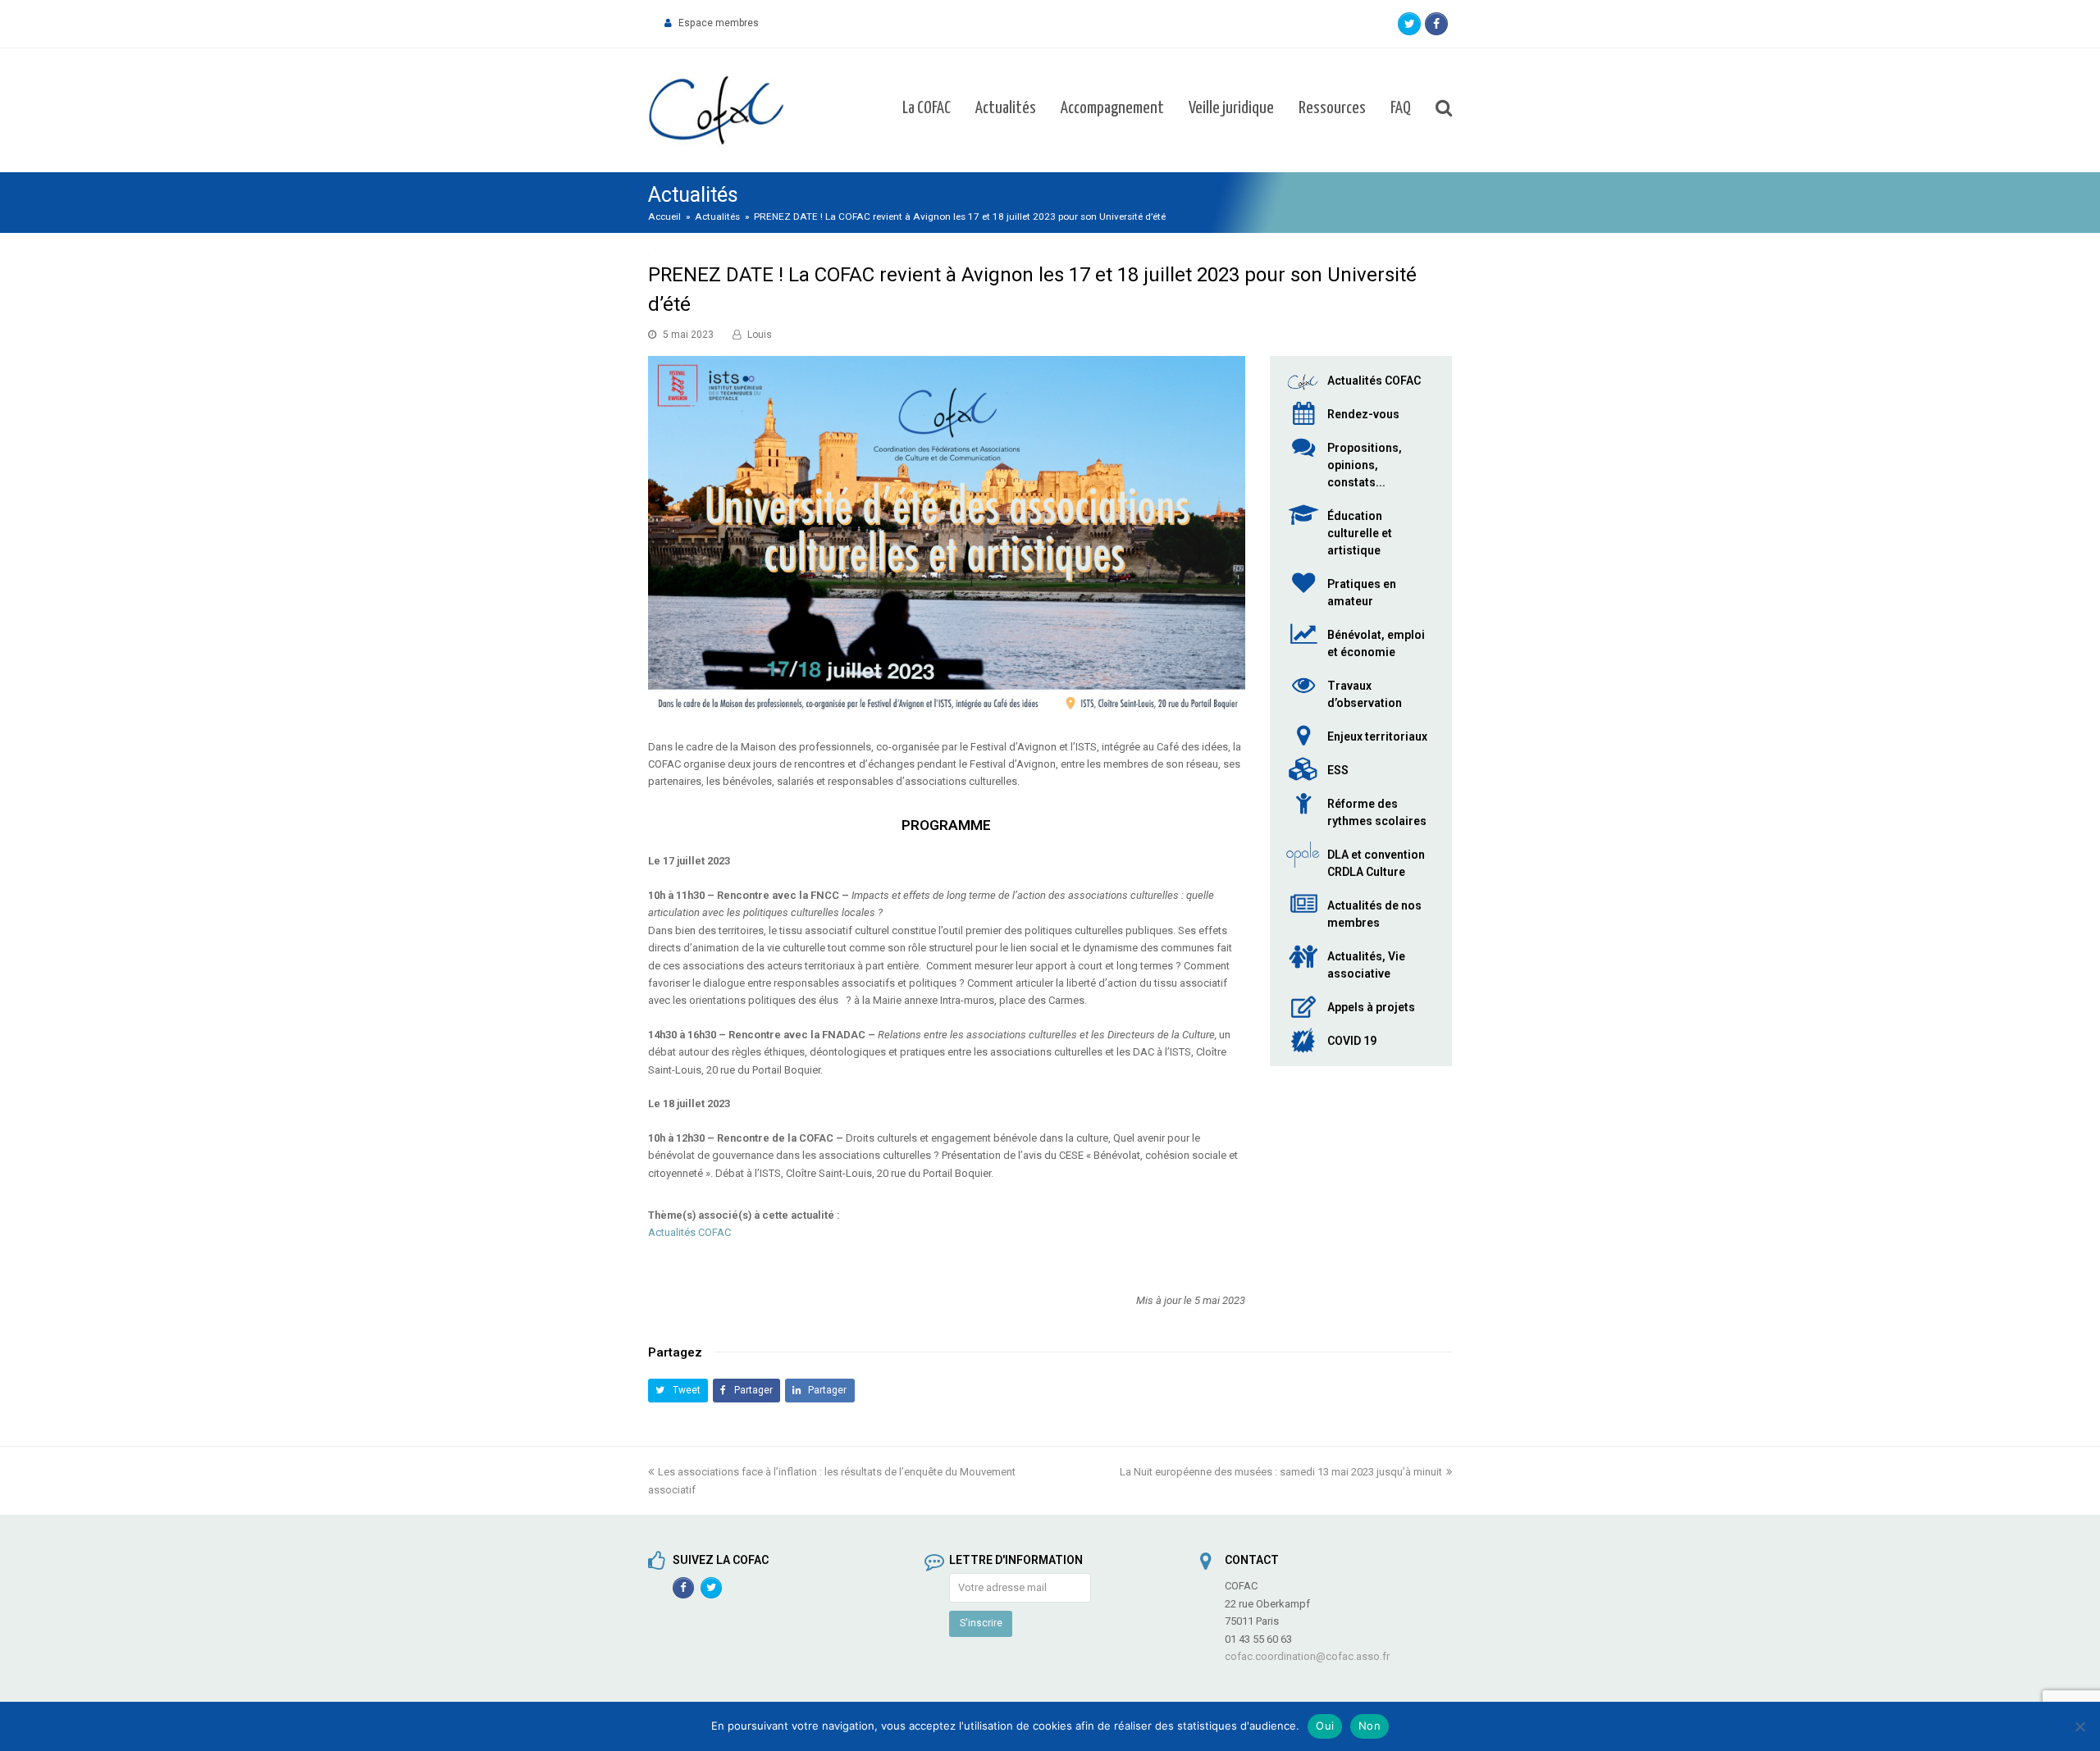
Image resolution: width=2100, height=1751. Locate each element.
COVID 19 (1352, 1041)
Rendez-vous (1363, 414)
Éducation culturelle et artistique (1360, 533)
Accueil (664, 217)
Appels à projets (1371, 1007)
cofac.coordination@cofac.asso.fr (1307, 1656)
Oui (1325, 1726)
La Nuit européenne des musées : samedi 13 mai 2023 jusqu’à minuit (1281, 1472)
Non (1370, 1726)
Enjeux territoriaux (1377, 736)
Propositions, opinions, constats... (1365, 465)
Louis (760, 335)
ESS (1338, 770)
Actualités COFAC (689, 1232)
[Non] (2079, 1726)
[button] (678, 1391)
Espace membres (719, 23)
